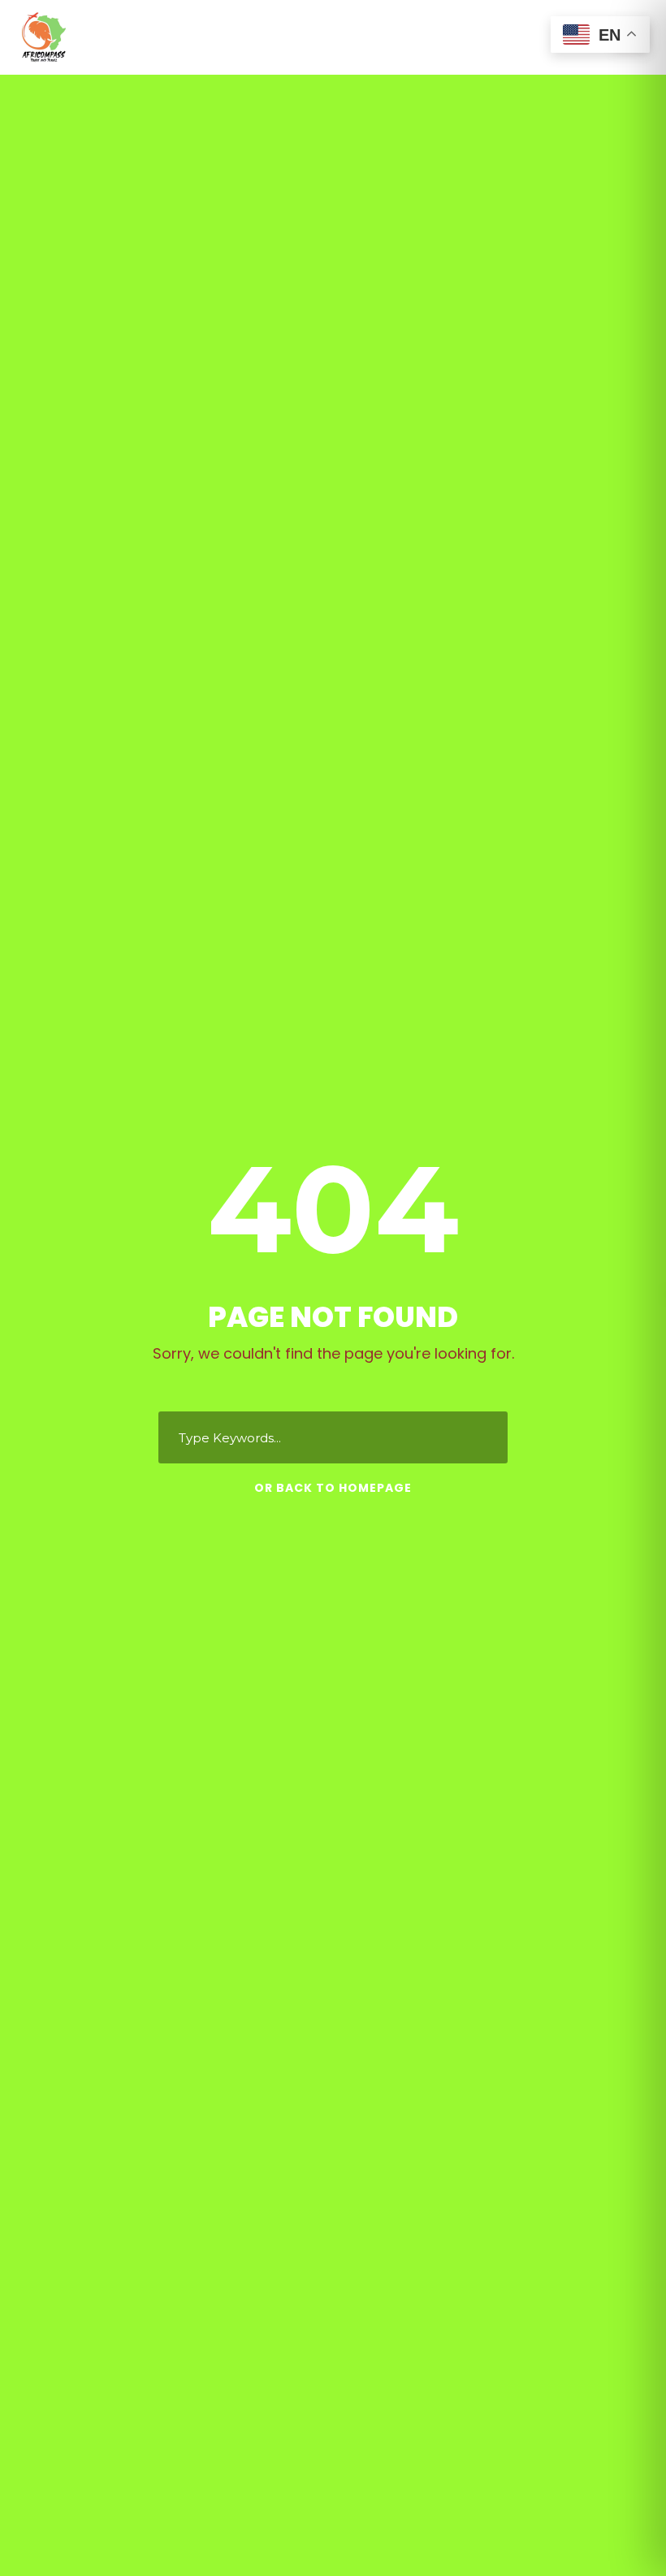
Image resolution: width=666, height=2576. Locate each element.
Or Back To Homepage (333, 1488)
